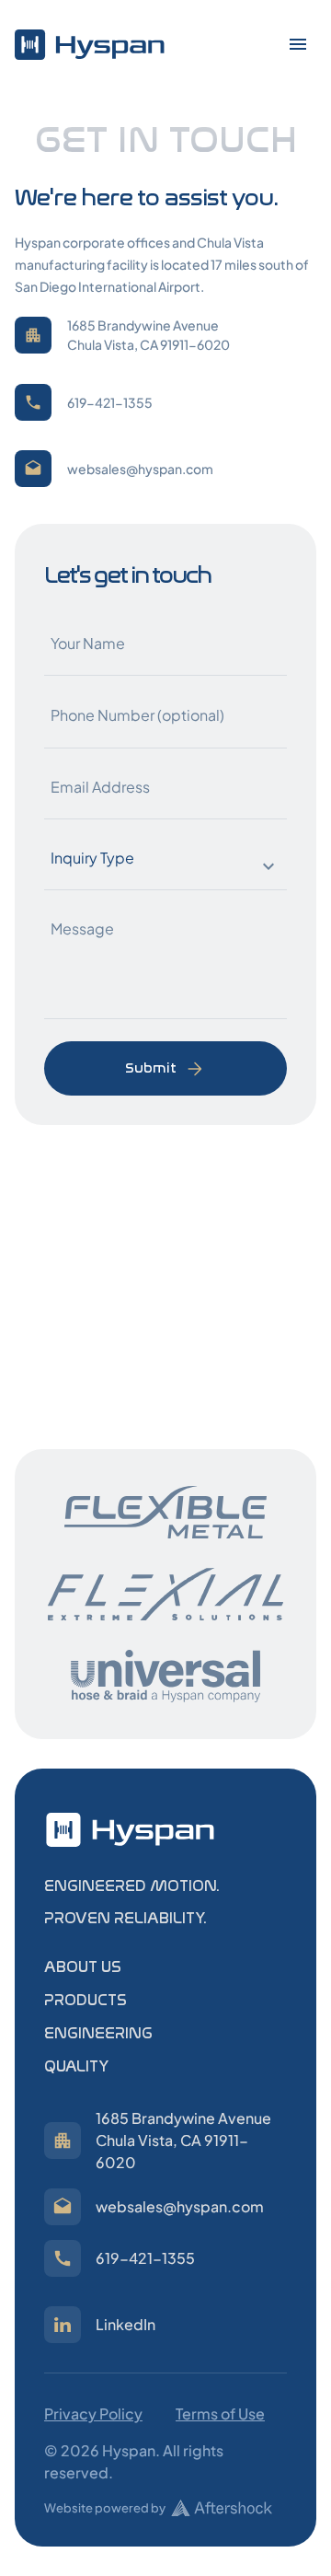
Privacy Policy (93, 2414)
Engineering (98, 2033)
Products (86, 2000)
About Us (83, 1967)
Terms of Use (220, 2414)
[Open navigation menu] (298, 44)
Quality (76, 2066)
